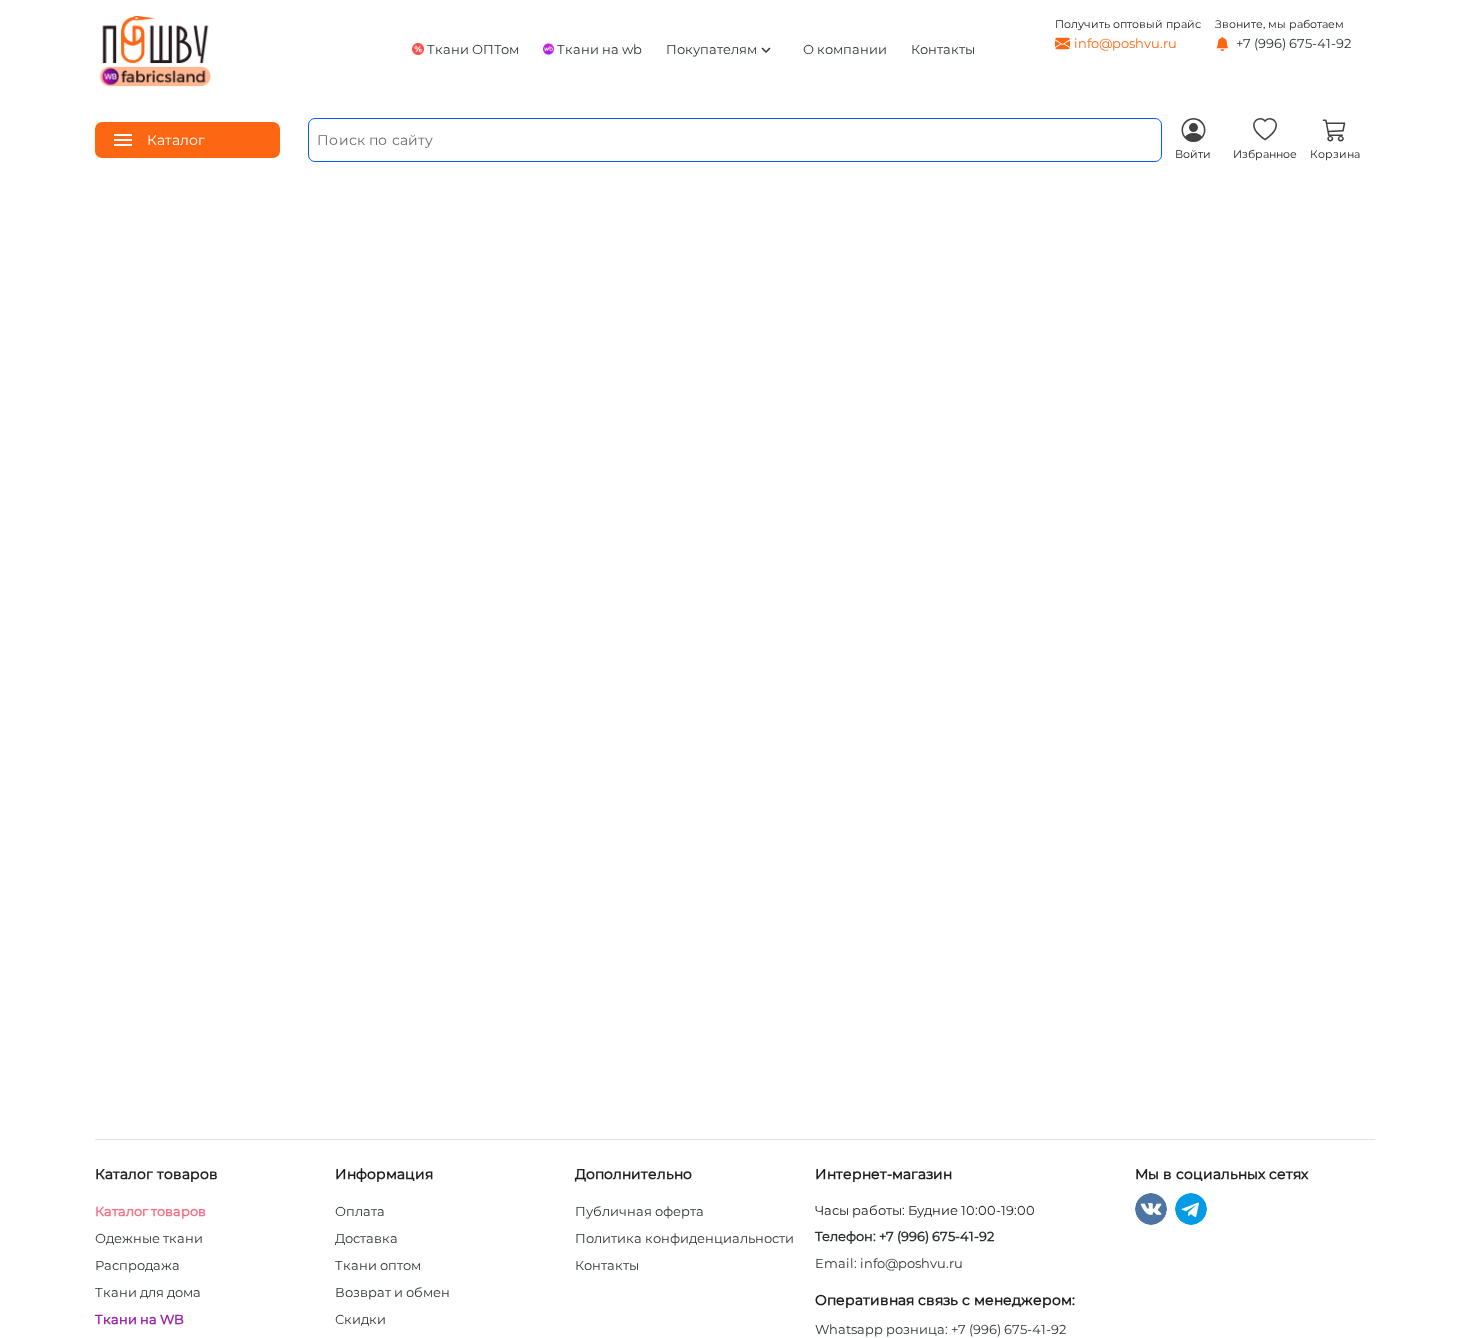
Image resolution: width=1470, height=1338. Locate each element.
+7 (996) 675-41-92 (1292, 43)
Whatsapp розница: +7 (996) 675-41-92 (940, 1329)
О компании (845, 49)
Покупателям (720, 50)
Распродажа (137, 1265)
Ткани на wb (599, 49)
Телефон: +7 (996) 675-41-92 (904, 1236)
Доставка (366, 1238)
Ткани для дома (148, 1292)
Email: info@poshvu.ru (889, 1263)
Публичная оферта (639, 1211)
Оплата (360, 1211)
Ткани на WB (139, 1319)
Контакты (943, 49)
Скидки (360, 1319)
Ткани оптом (378, 1265)
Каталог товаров (150, 1211)
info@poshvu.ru (1125, 43)
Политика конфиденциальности (684, 1238)
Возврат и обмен (392, 1292)
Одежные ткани (149, 1238)
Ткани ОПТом (473, 49)
